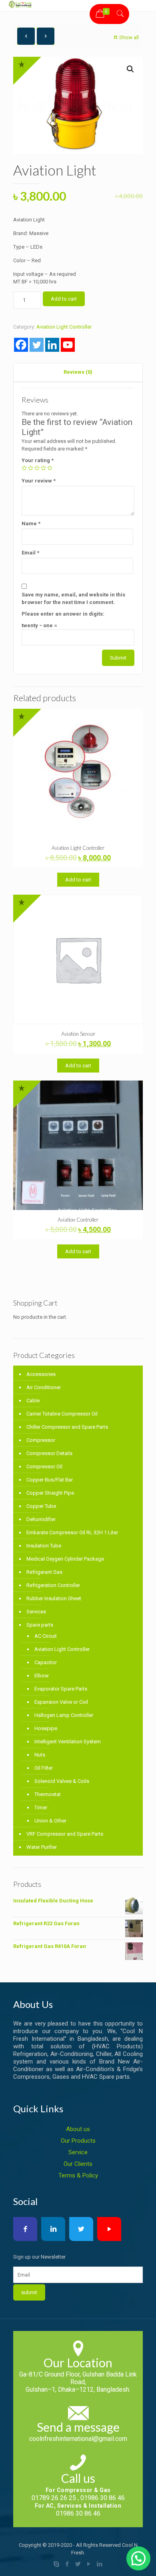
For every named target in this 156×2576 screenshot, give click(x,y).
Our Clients (78, 2164)
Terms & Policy (78, 2175)
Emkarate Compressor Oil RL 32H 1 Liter (72, 1532)
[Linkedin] (52, 345)
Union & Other (50, 1821)
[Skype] (57, 2564)
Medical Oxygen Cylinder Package (65, 1559)
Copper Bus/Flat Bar (50, 1480)
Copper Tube (41, 1506)
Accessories (41, 1374)
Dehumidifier (41, 1519)
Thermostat (48, 1794)
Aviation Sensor (78, 1034)
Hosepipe (46, 1728)
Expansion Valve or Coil (61, 1702)
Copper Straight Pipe (50, 1493)
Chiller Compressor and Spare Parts (67, 1427)
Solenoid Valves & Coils (62, 1781)
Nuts (40, 1755)
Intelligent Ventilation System (68, 1742)
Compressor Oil (44, 1466)
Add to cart (64, 299)
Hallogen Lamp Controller (64, 1715)
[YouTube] (89, 2564)
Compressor (41, 1440)
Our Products (78, 2141)
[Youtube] (68, 345)
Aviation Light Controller (64, 327)
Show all (129, 37)
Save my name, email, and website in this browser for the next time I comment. (73, 598)
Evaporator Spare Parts (61, 1689)
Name (31, 523)
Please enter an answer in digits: (63, 614)
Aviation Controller (78, 1220)
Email (30, 553)
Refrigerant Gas (44, 1572)
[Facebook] (21, 345)
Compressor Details (49, 1453)
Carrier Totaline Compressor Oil (62, 1414)
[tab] (78, 372)
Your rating (38, 460)
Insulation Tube (44, 1546)
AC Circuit (46, 1636)
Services (36, 1612)
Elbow (42, 1676)
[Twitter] (37, 345)
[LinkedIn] (100, 2564)
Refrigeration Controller (53, 1585)
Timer (41, 1807)
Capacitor (46, 1662)
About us (78, 2129)
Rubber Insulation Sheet (54, 1598)
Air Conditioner (44, 1387)
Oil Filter (44, 1768)
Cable (33, 1401)
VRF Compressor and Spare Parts (65, 1834)
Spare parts (40, 1625)
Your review (39, 481)
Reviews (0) (78, 372)
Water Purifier (42, 1847)
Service (78, 2152)
